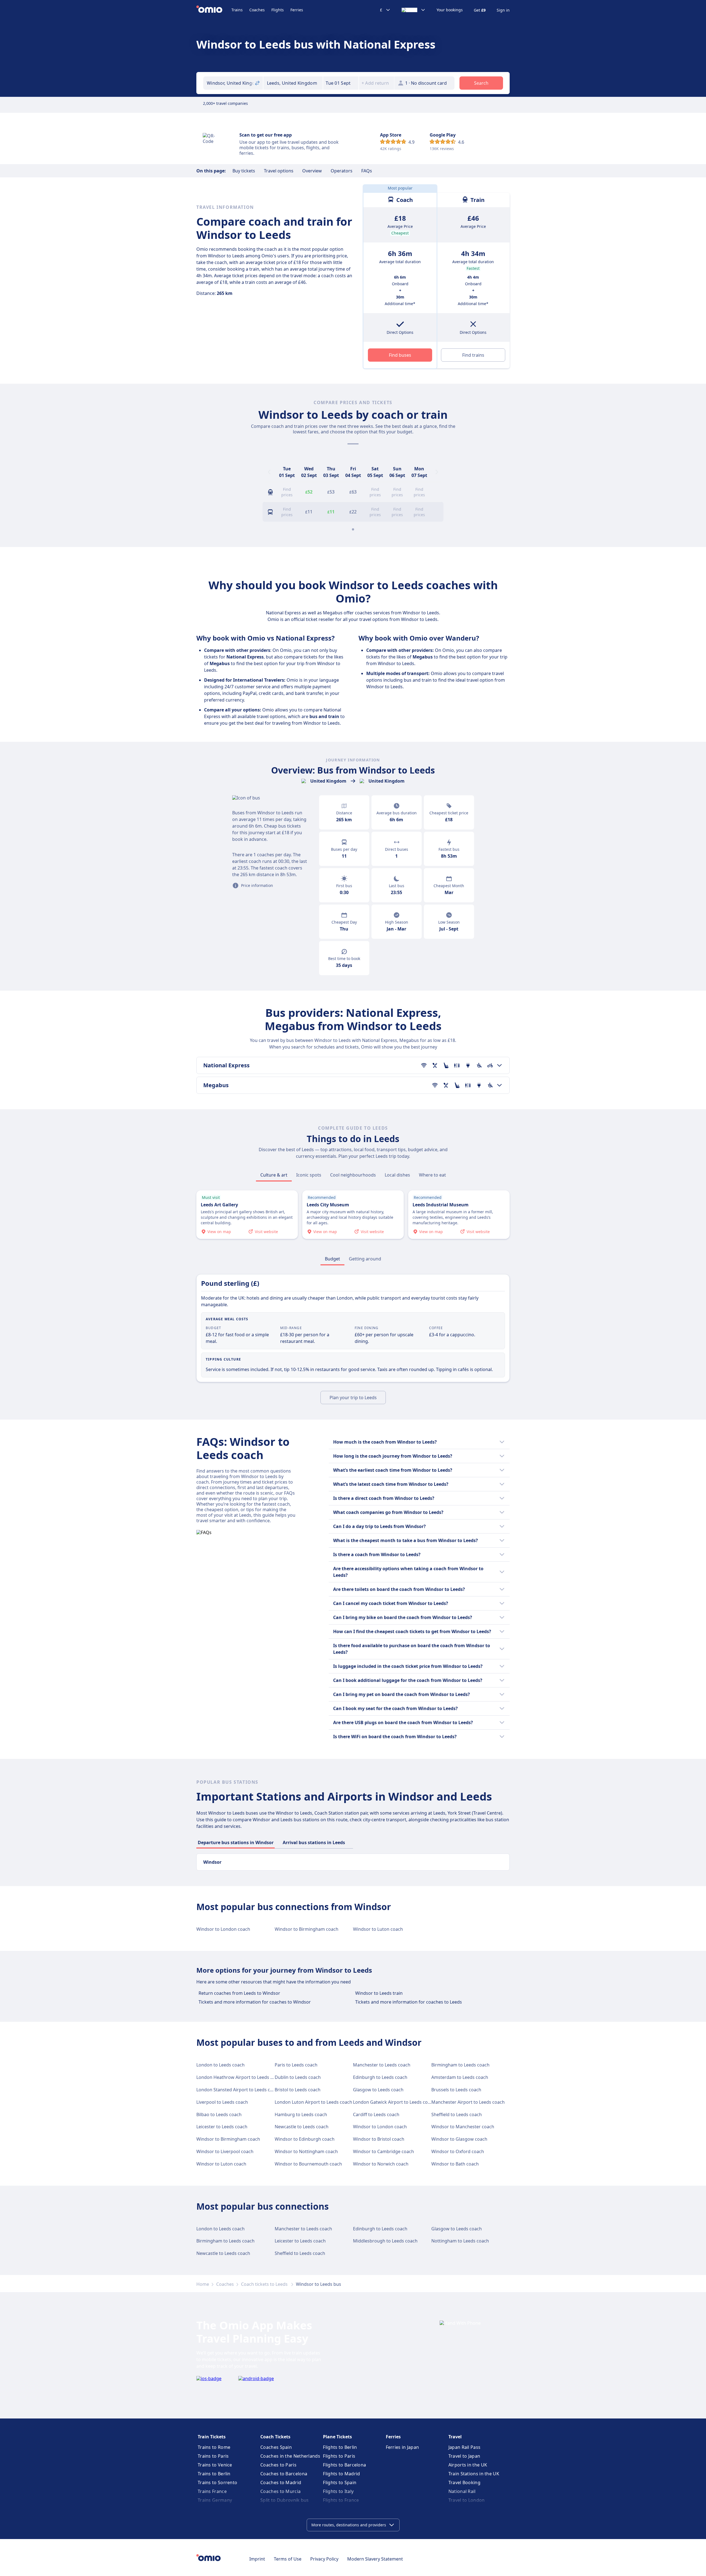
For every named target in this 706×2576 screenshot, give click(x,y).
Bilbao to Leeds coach (219, 2114)
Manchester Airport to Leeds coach (468, 2102)
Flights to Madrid (341, 2474)
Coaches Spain (276, 2447)
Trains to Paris (213, 2456)
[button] (341, 83)
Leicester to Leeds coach (222, 2127)
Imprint (257, 2559)
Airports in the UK (468, 2465)
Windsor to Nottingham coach (306, 2151)
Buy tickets (244, 171)
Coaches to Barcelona (284, 2474)
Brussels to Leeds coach (456, 2090)
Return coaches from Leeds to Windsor (239, 1993)
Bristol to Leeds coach (298, 2090)
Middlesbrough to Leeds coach (385, 2241)
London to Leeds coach (220, 2065)
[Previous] (269, 472)
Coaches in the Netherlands (290, 2456)
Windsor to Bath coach (455, 2164)
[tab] (274, 1175)
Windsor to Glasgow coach (459, 2139)
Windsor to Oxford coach (458, 2151)
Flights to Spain (340, 2482)
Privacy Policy (324, 2559)
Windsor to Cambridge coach (383, 2151)
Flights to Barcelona (344, 2465)
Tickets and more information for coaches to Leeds (409, 2002)
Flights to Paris (339, 2456)
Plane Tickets (337, 2437)
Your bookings (450, 10)
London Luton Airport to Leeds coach (313, 2102)
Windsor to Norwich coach (381, 2164)
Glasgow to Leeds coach (378, 2090)
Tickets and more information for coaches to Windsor (255, 2002)
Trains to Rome (214, 2447)
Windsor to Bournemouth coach (308, 2164)
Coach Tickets (275, 2437)
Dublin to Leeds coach (298, 2077)
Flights (278, 10)
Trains (237, 10)
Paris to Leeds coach (296, 2065)
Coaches (257, 10)
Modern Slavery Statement (375, 2559)
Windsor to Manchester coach (463, 2127)
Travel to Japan (464, 2456)
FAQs (367, 171)
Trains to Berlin (214, 2474)
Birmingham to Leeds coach (460, 2065)
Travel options (279, 171)
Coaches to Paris (278, 2465)
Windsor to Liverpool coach (225, 2151)
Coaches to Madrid (281, 2482)
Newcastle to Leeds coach (302, 2127)
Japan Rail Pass (465, 2447)
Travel (455, 2437)
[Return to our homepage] (214, 10)
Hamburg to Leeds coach (301, 2114)
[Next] (437, 472)
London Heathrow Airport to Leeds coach (240, 2077)
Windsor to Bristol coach (379, 2139)
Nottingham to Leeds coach (460, 2241)
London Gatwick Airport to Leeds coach (394, 2102)
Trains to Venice (215, 2465)
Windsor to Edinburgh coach (305, 2139)
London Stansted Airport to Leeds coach (238, 2090)
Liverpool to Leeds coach (222, 2102)
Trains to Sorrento (217, 2482)
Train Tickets (212, 2437)
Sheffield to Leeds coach (457, 2114)
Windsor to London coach (223, 1929)
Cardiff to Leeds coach (376, 2114)
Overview (312, 171)
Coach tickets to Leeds (265, 2284)
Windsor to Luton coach (378, 1929)
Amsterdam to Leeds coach (460, 2077)
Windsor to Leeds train (379, 1993)
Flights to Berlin (340, 2447)
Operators (342, 171)
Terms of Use (288, 2559)
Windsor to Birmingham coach (307, 1929)
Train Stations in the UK (474, 2474)
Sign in (503, 10)
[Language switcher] (414, 10)
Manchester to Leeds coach (382, 2065)
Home (203, 2284)
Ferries (297, 10)
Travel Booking (464, 2482)
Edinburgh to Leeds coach (380, 2077)
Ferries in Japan (403, 2447)
